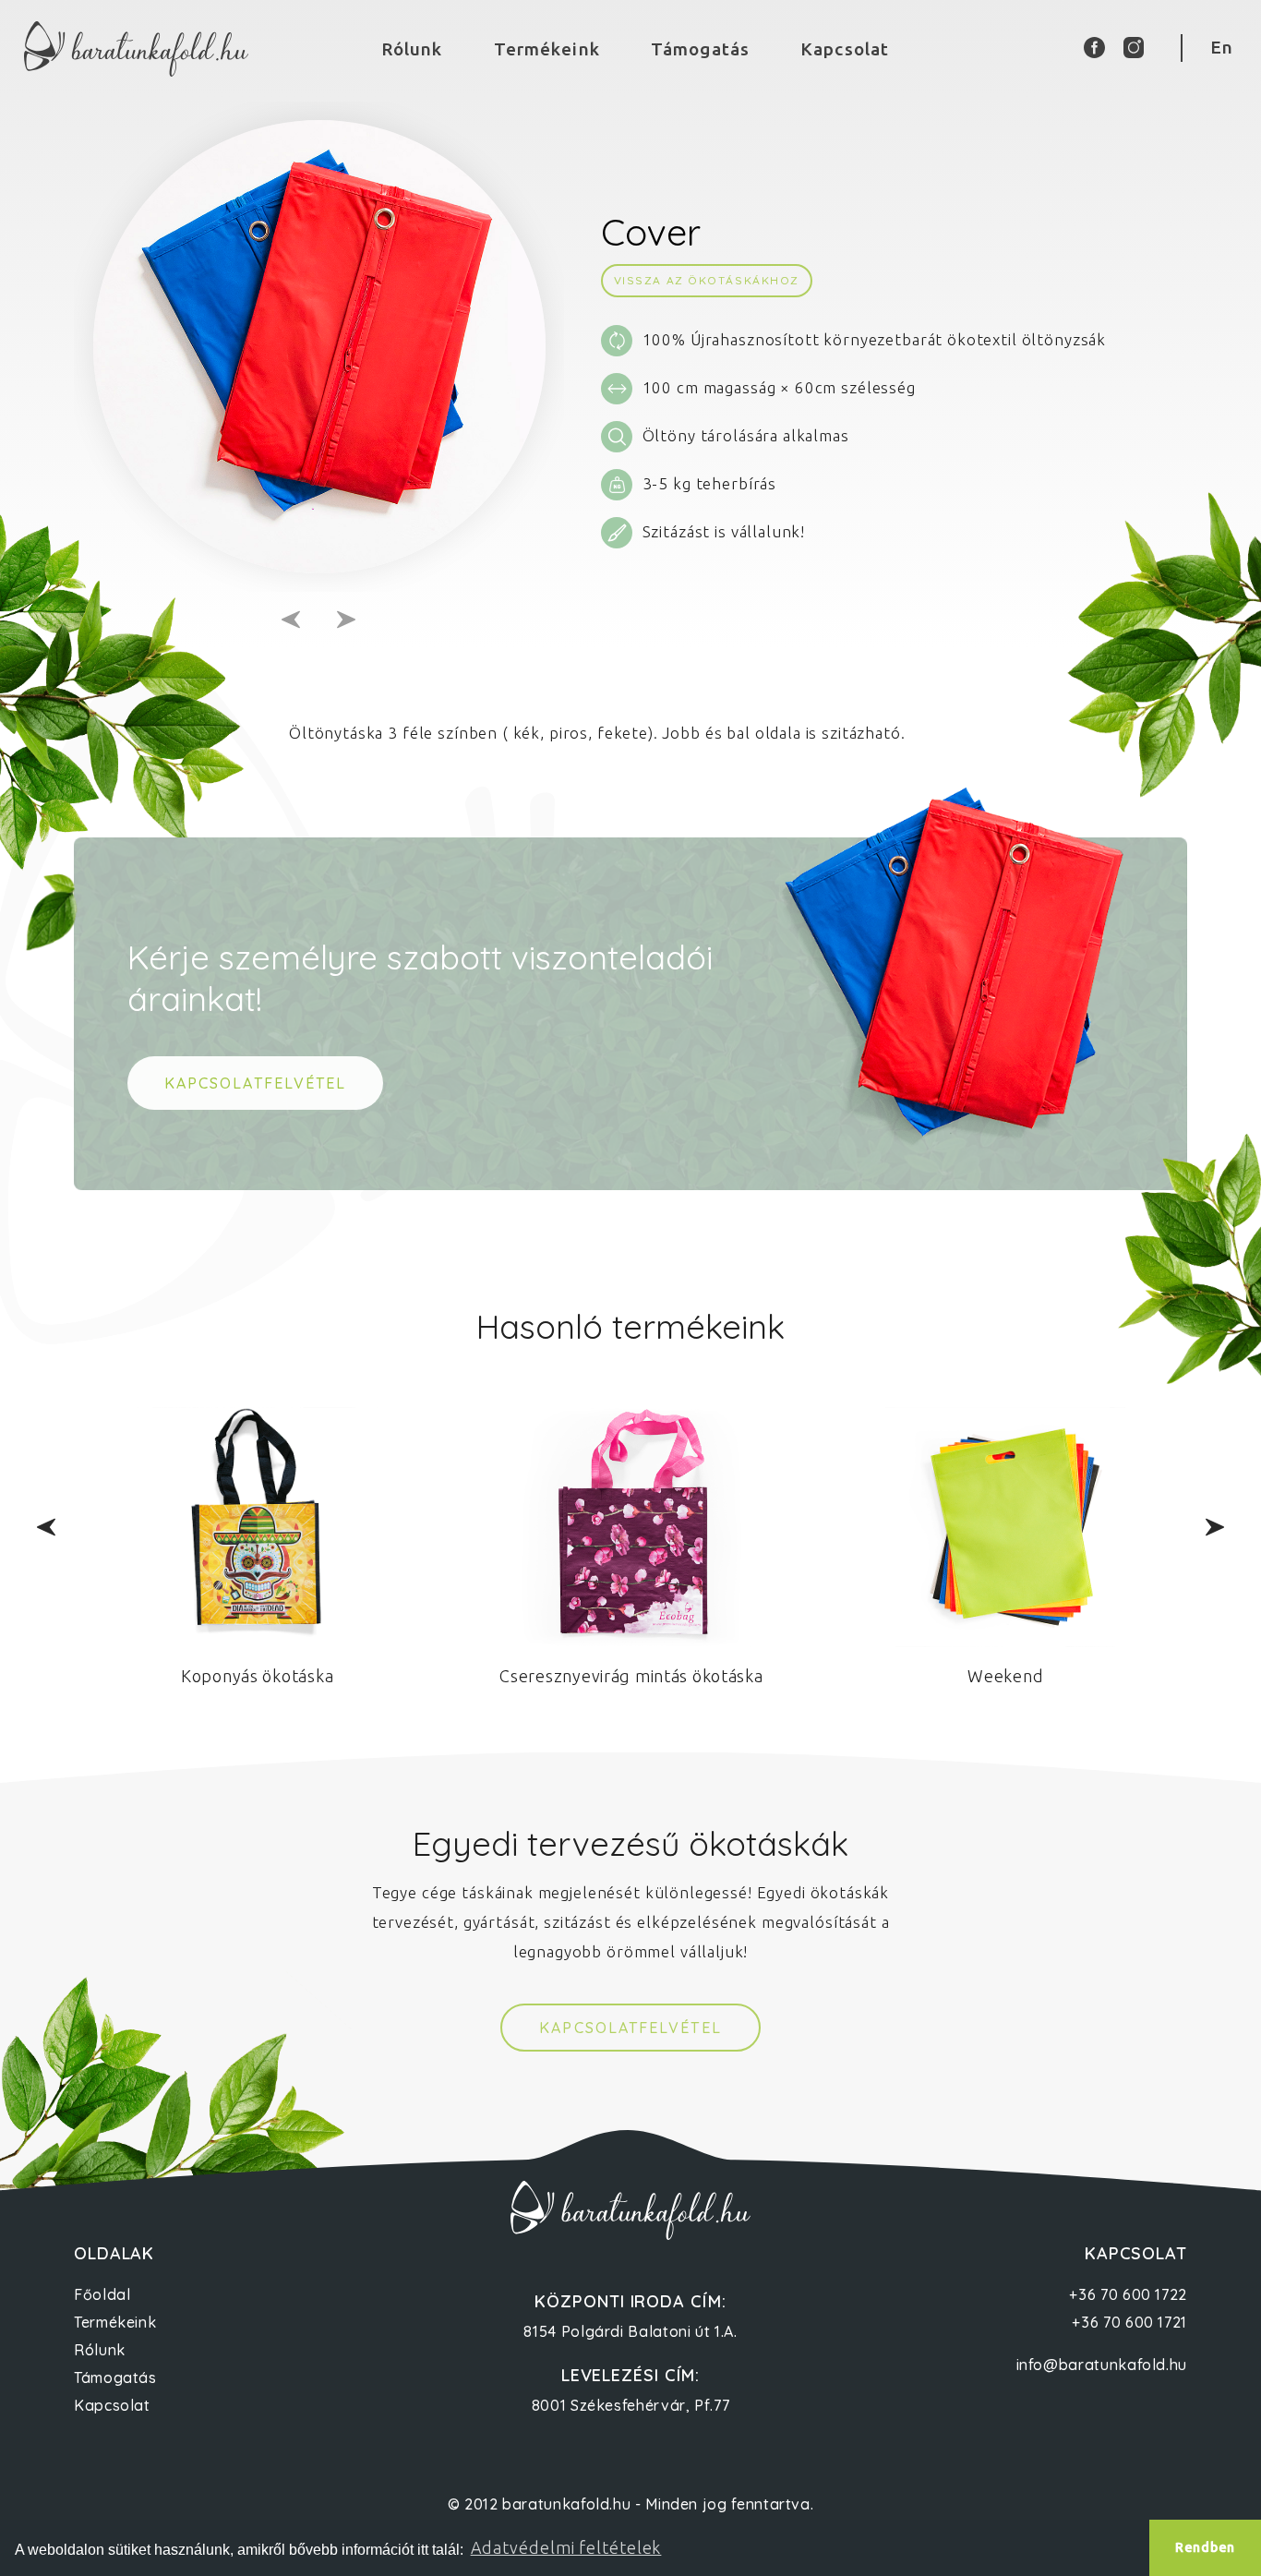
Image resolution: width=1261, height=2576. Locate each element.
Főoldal (102, 2294)
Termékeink (547, 49)
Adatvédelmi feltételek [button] (566, 2547)
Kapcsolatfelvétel (630, 2028)
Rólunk (412, 49)
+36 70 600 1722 (1128, 2294)
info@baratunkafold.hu (1102, 2365)
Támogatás (700, 49)
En (1222, 47)
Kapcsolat (845, 49)
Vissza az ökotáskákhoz (707, 280)
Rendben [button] (1205, 2547)
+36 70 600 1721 (1129, 2322)
